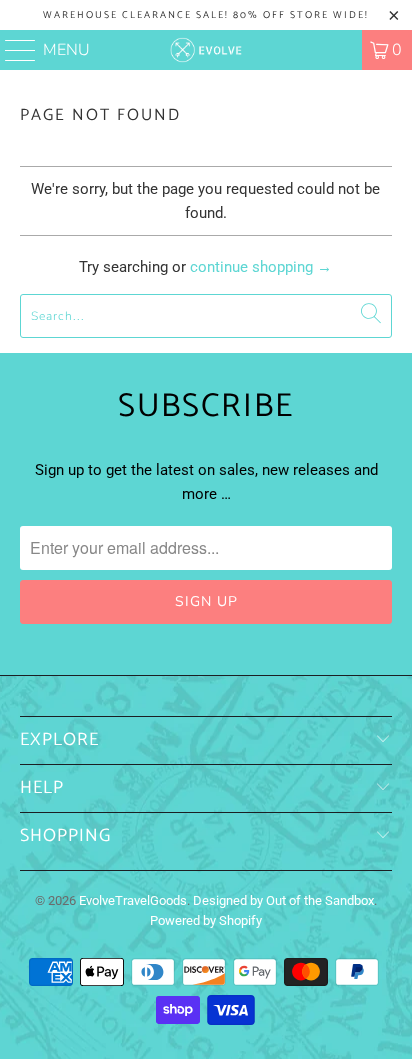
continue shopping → (261, 267)
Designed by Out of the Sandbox (283, 900)
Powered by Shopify (206, 920)
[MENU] (11, 50)
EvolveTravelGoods (133, 900)
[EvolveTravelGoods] (206, 50)
